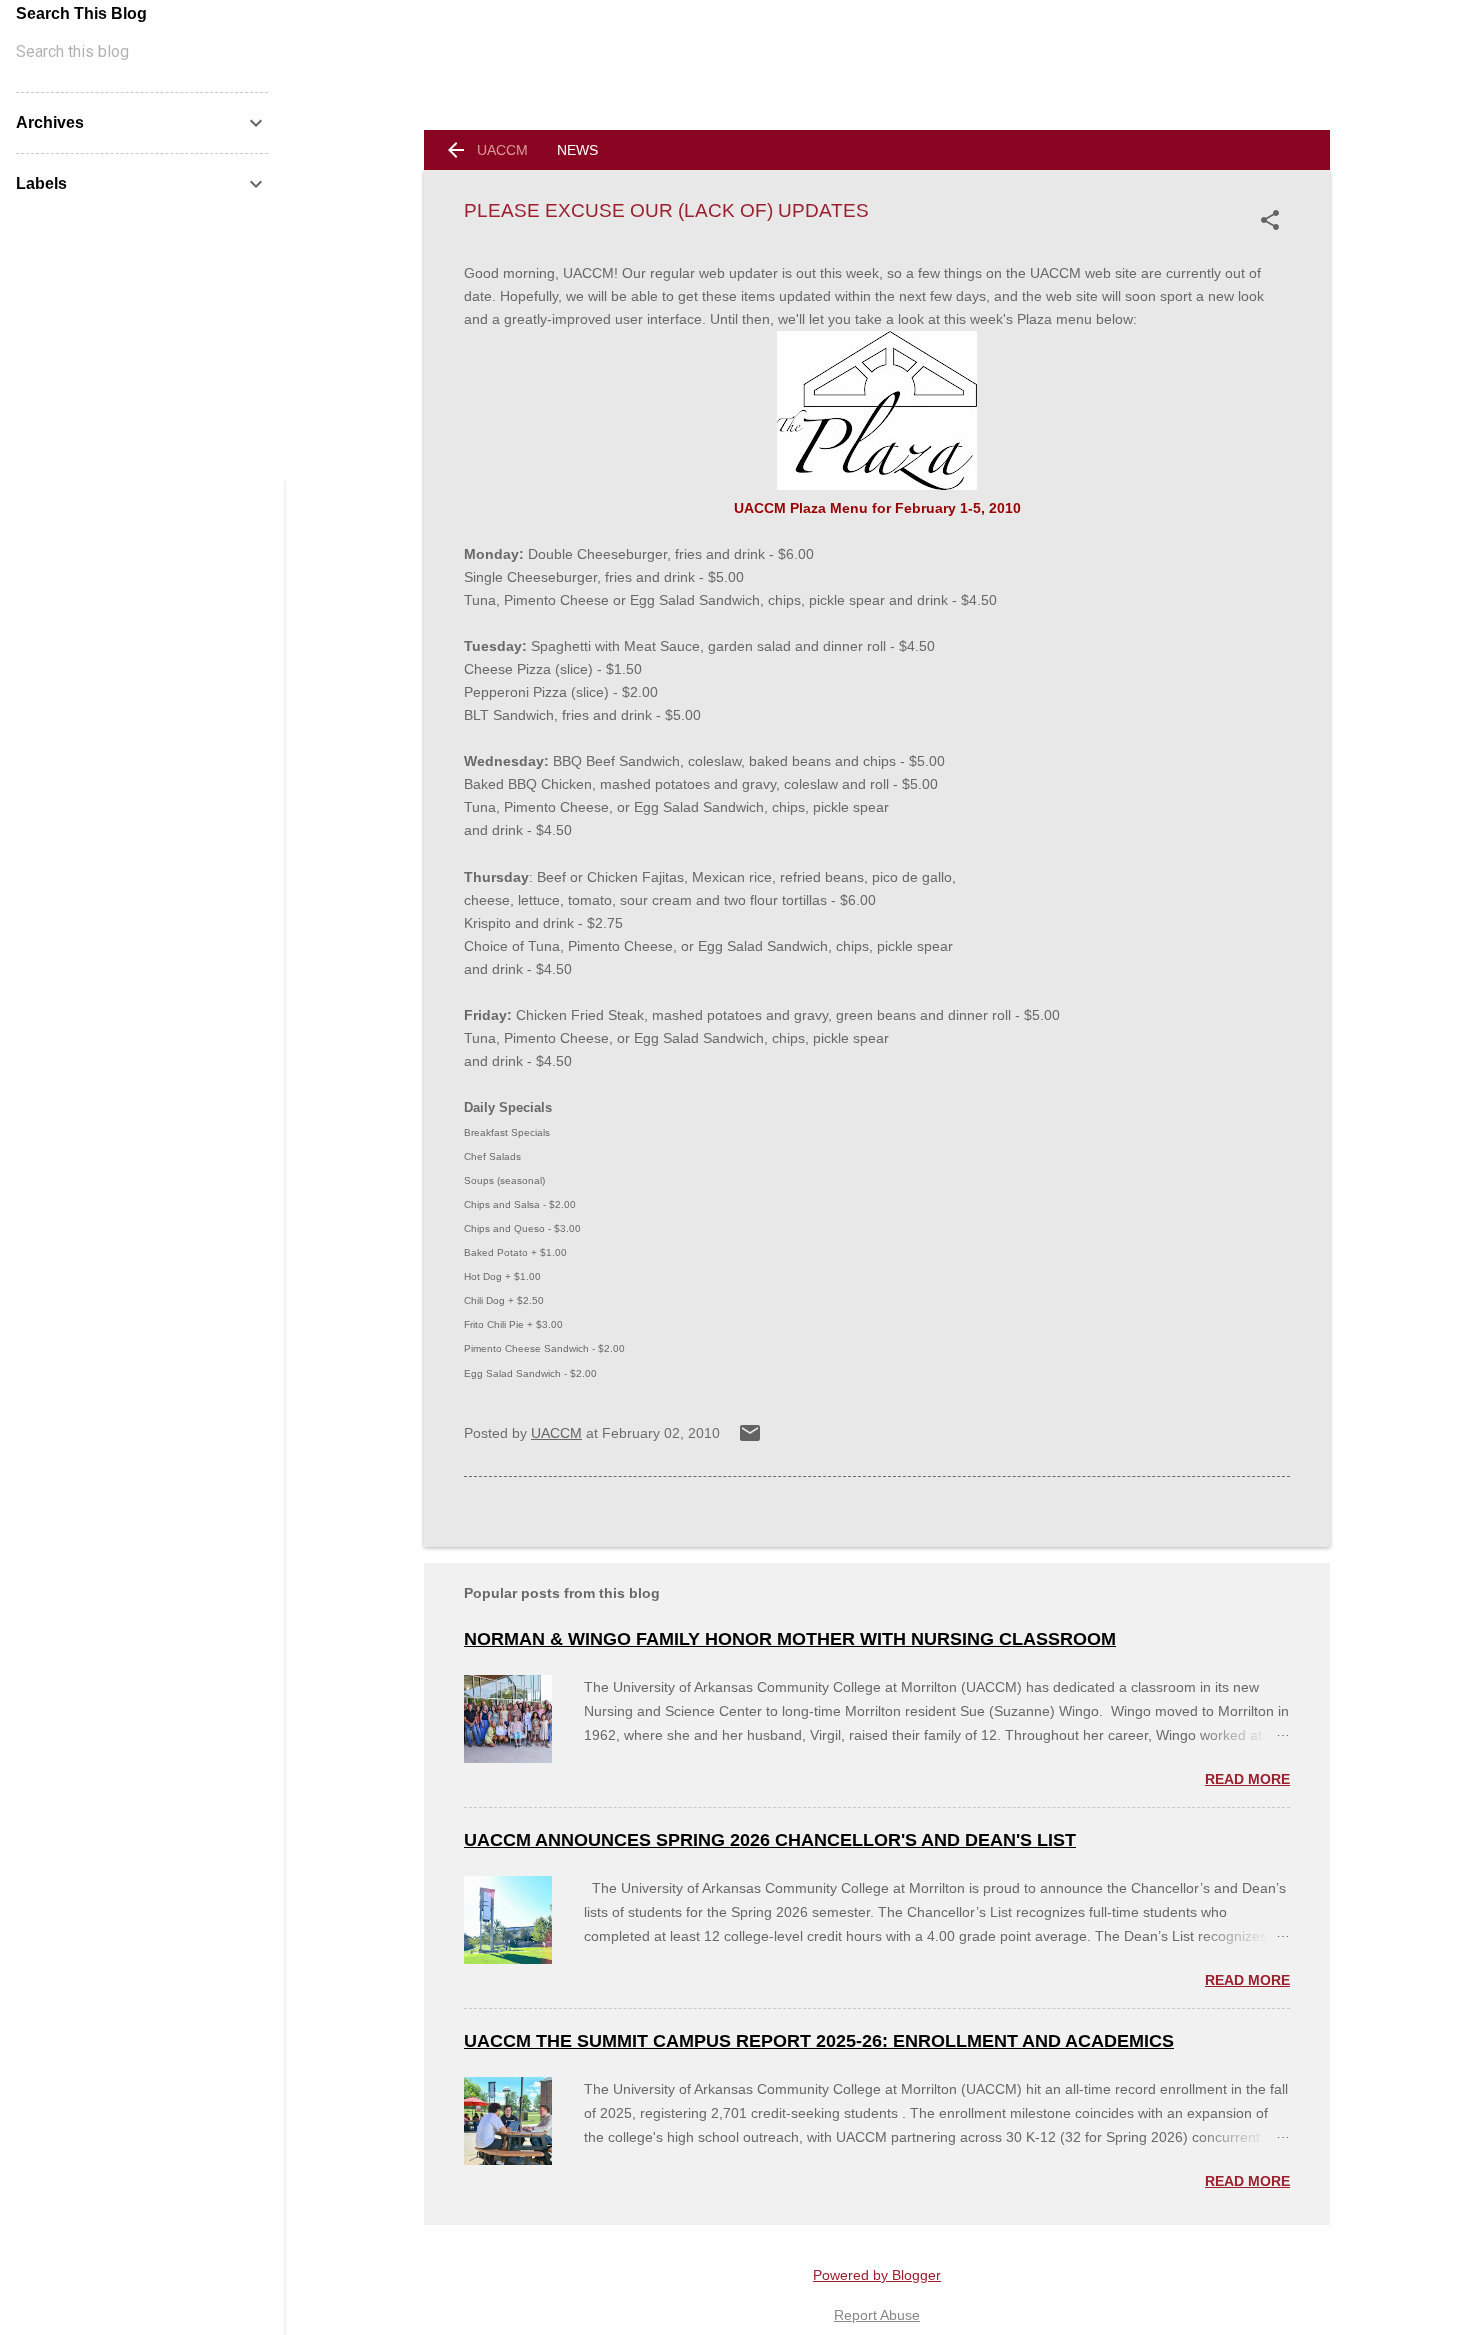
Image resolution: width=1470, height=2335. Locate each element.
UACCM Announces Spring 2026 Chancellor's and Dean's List (770, 1840)
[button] (1274, 220)
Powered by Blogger (877, 2275)
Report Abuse (877, 2315)
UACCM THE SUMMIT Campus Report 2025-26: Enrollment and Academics (819, 2041)
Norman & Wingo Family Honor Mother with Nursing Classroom (790, 1639)
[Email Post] (750, 1440)
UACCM (502, 150)
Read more (1247, 1779)
